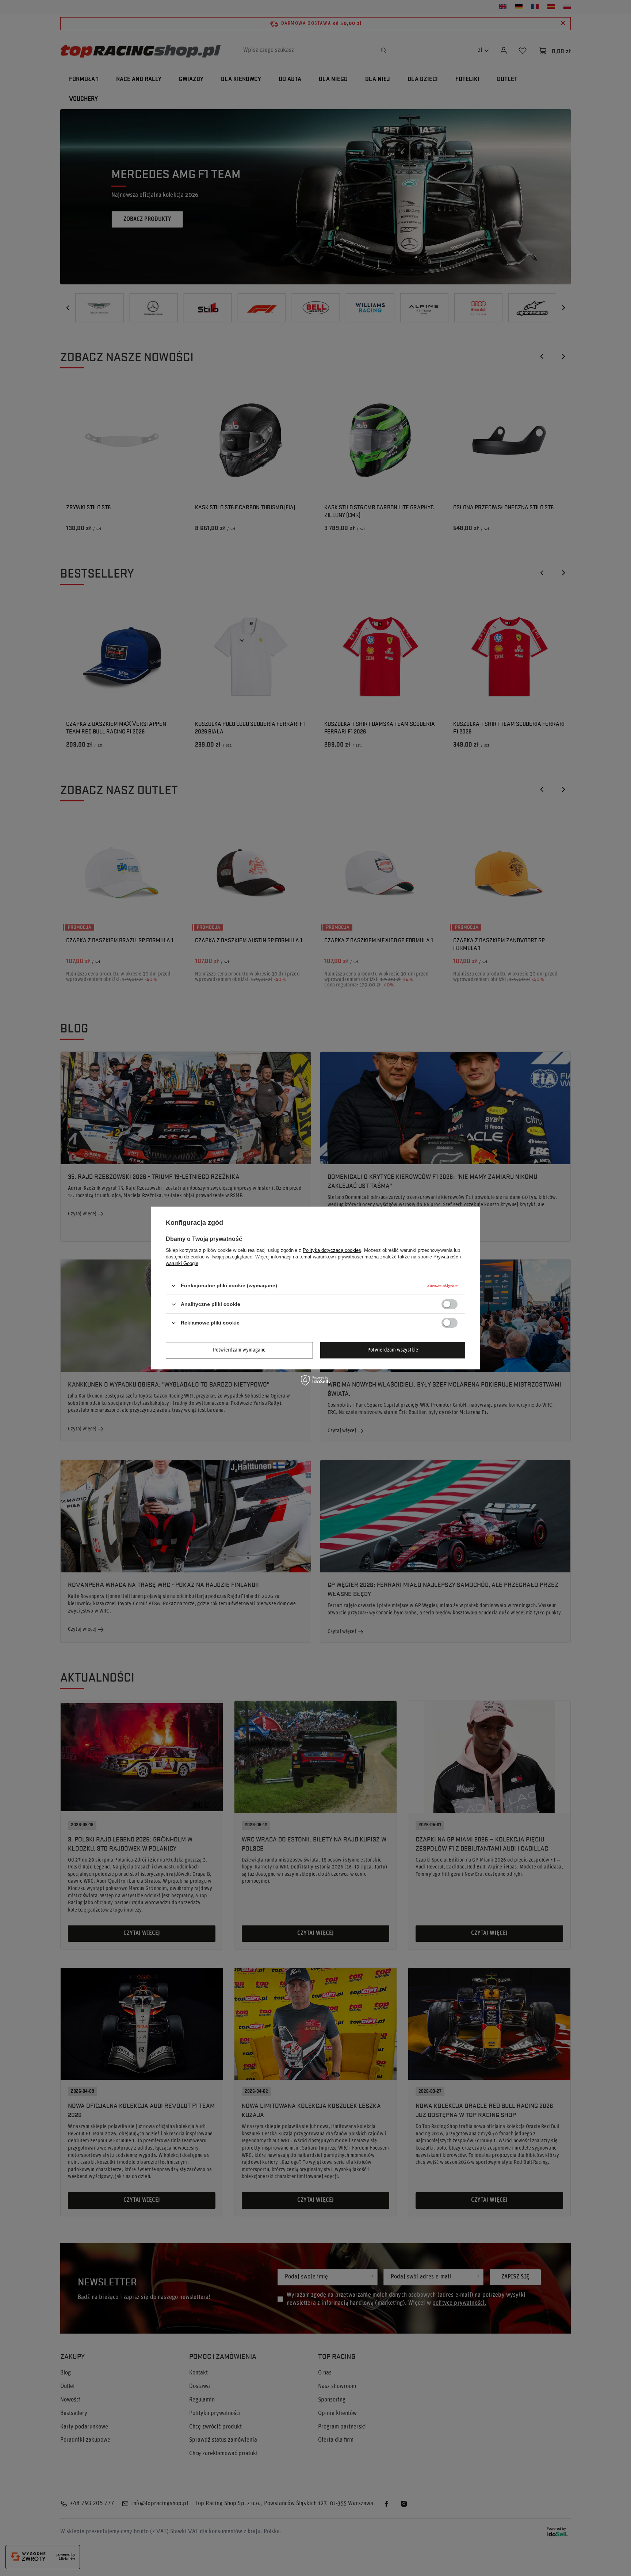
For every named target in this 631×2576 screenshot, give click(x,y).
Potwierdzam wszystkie (393, 1350)
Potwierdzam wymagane (239, 1350)
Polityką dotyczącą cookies (332, 1250)
